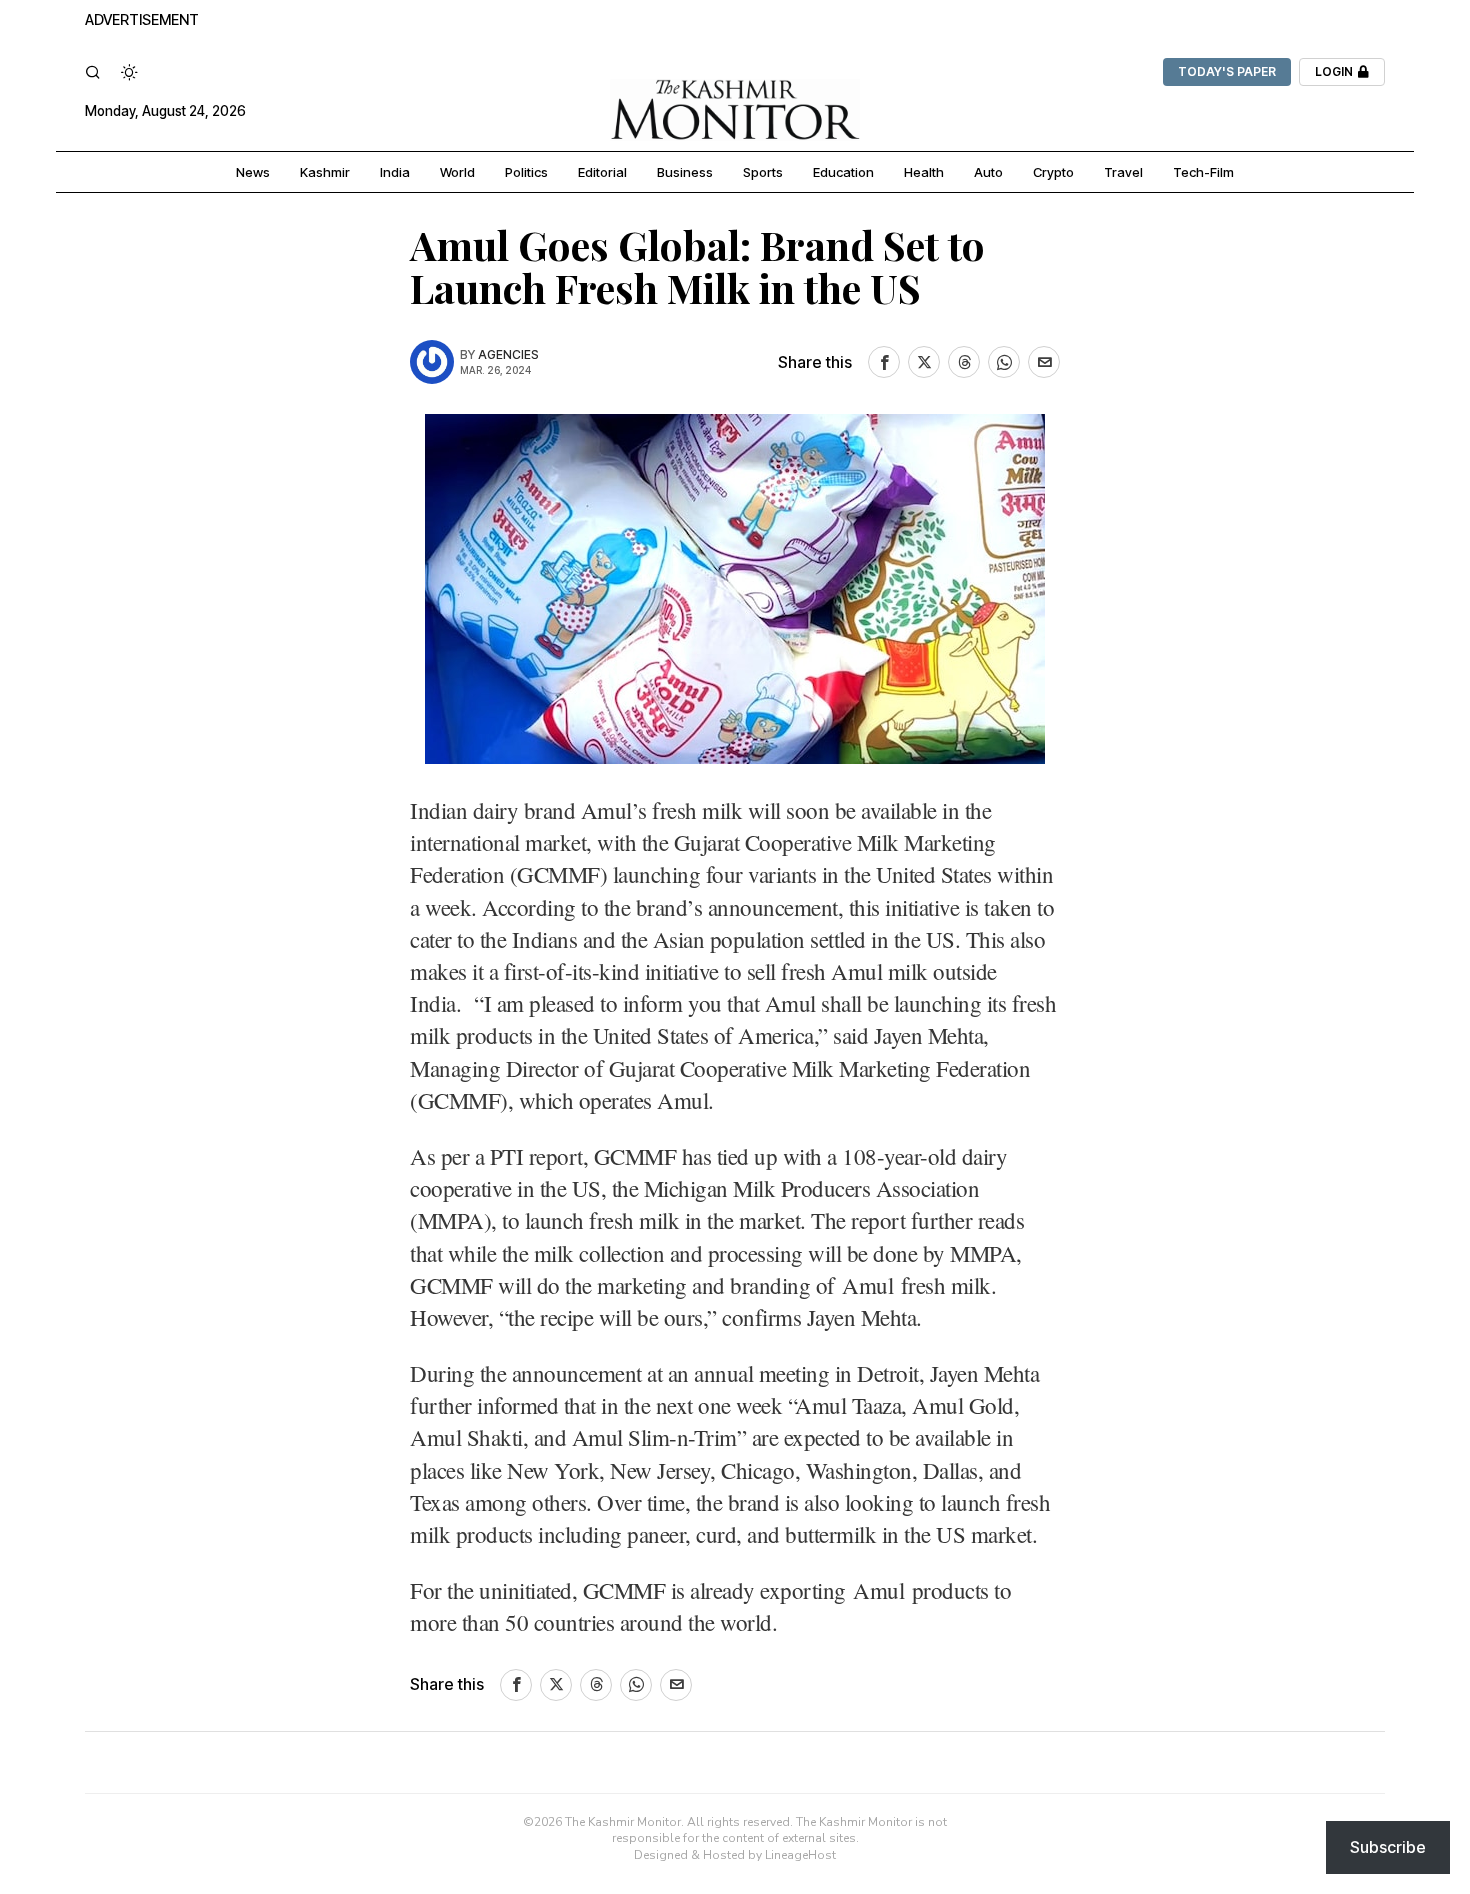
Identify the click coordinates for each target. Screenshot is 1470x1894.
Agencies (508, 354)
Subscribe (1388, 1847)
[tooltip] (884, 362)
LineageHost (800, 1855)
